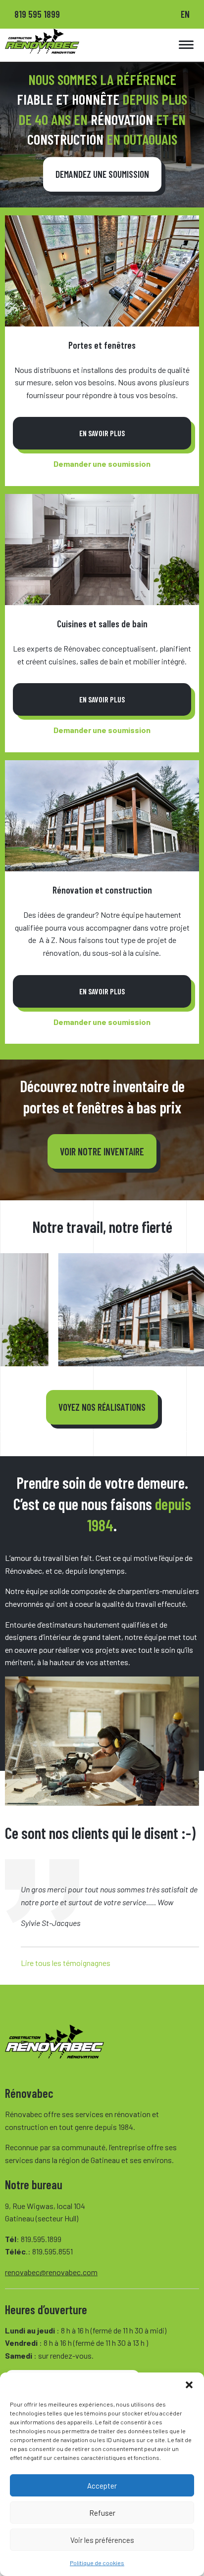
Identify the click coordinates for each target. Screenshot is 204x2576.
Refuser (102, 2513)
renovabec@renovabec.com (51, 2272)
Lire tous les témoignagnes (66, 1963)
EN (185, 14)
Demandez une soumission (102, 174)
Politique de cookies (97, 2563)
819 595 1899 (37, 14)
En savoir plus (102, 433)
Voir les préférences (102, 2540)
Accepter (102, 2486)
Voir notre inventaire (102, 1151)
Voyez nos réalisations (102, 1407)
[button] (189, 2385)
